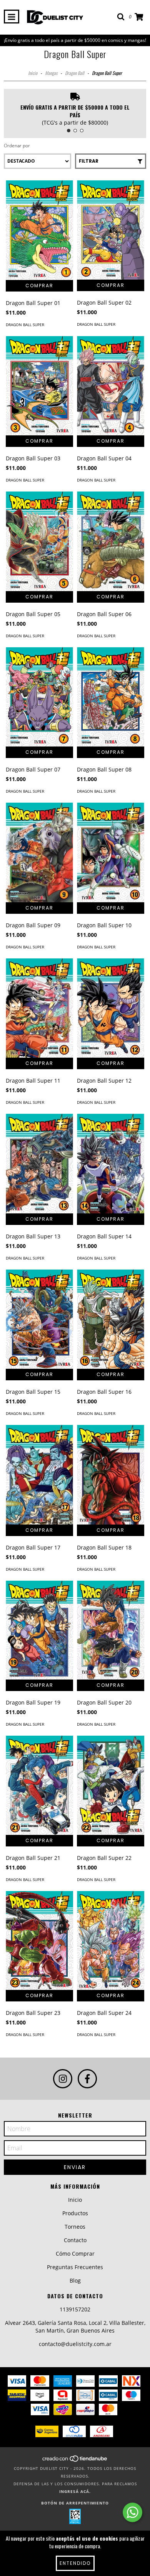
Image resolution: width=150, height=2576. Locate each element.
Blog (75, 2280)
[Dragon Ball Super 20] (111, 1630)
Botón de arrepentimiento (75, 2503)
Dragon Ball (75, 73)
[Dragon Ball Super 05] (39, 541)
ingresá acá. (75, 2491)
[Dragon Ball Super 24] (111, 1940)
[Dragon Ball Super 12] (111, 1008)
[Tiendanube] (75, 2461)
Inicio (33, 73)
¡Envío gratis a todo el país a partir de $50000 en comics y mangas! (75, 40)
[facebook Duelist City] (87, 2079)
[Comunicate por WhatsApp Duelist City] (132, 2512)
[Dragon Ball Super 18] (111, 1475)
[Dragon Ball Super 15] (39, 1319)
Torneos (75, 2227)
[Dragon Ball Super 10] (111, 852)
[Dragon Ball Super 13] (39, 1164)
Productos (75, 2213)
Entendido (75, 2563)
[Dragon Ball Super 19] (39, 1630)
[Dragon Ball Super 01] (39, 230)
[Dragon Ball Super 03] (39, 386)
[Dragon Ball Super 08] (111, 697)
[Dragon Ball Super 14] (111, 1164)
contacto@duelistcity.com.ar (75, 2344)
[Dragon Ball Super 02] (111, 230)
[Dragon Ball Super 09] (39, 852)
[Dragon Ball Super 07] (39, 697)
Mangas (51, 73)
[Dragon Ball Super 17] (39, 1475)
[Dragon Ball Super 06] (111, 541)
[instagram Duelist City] (63, 2079)
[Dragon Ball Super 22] (111, 1785)
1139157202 (75, 2309)
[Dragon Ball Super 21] (39, 1785)
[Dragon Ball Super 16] (111, 1319)
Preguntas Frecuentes (75, 2267)
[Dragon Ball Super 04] (111, 386)
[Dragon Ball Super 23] (39, 1940)
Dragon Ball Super (25, 325)
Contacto (75, 2240)
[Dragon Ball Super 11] (39, 1008)
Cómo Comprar (75, 2254)
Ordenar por (17, 146)
